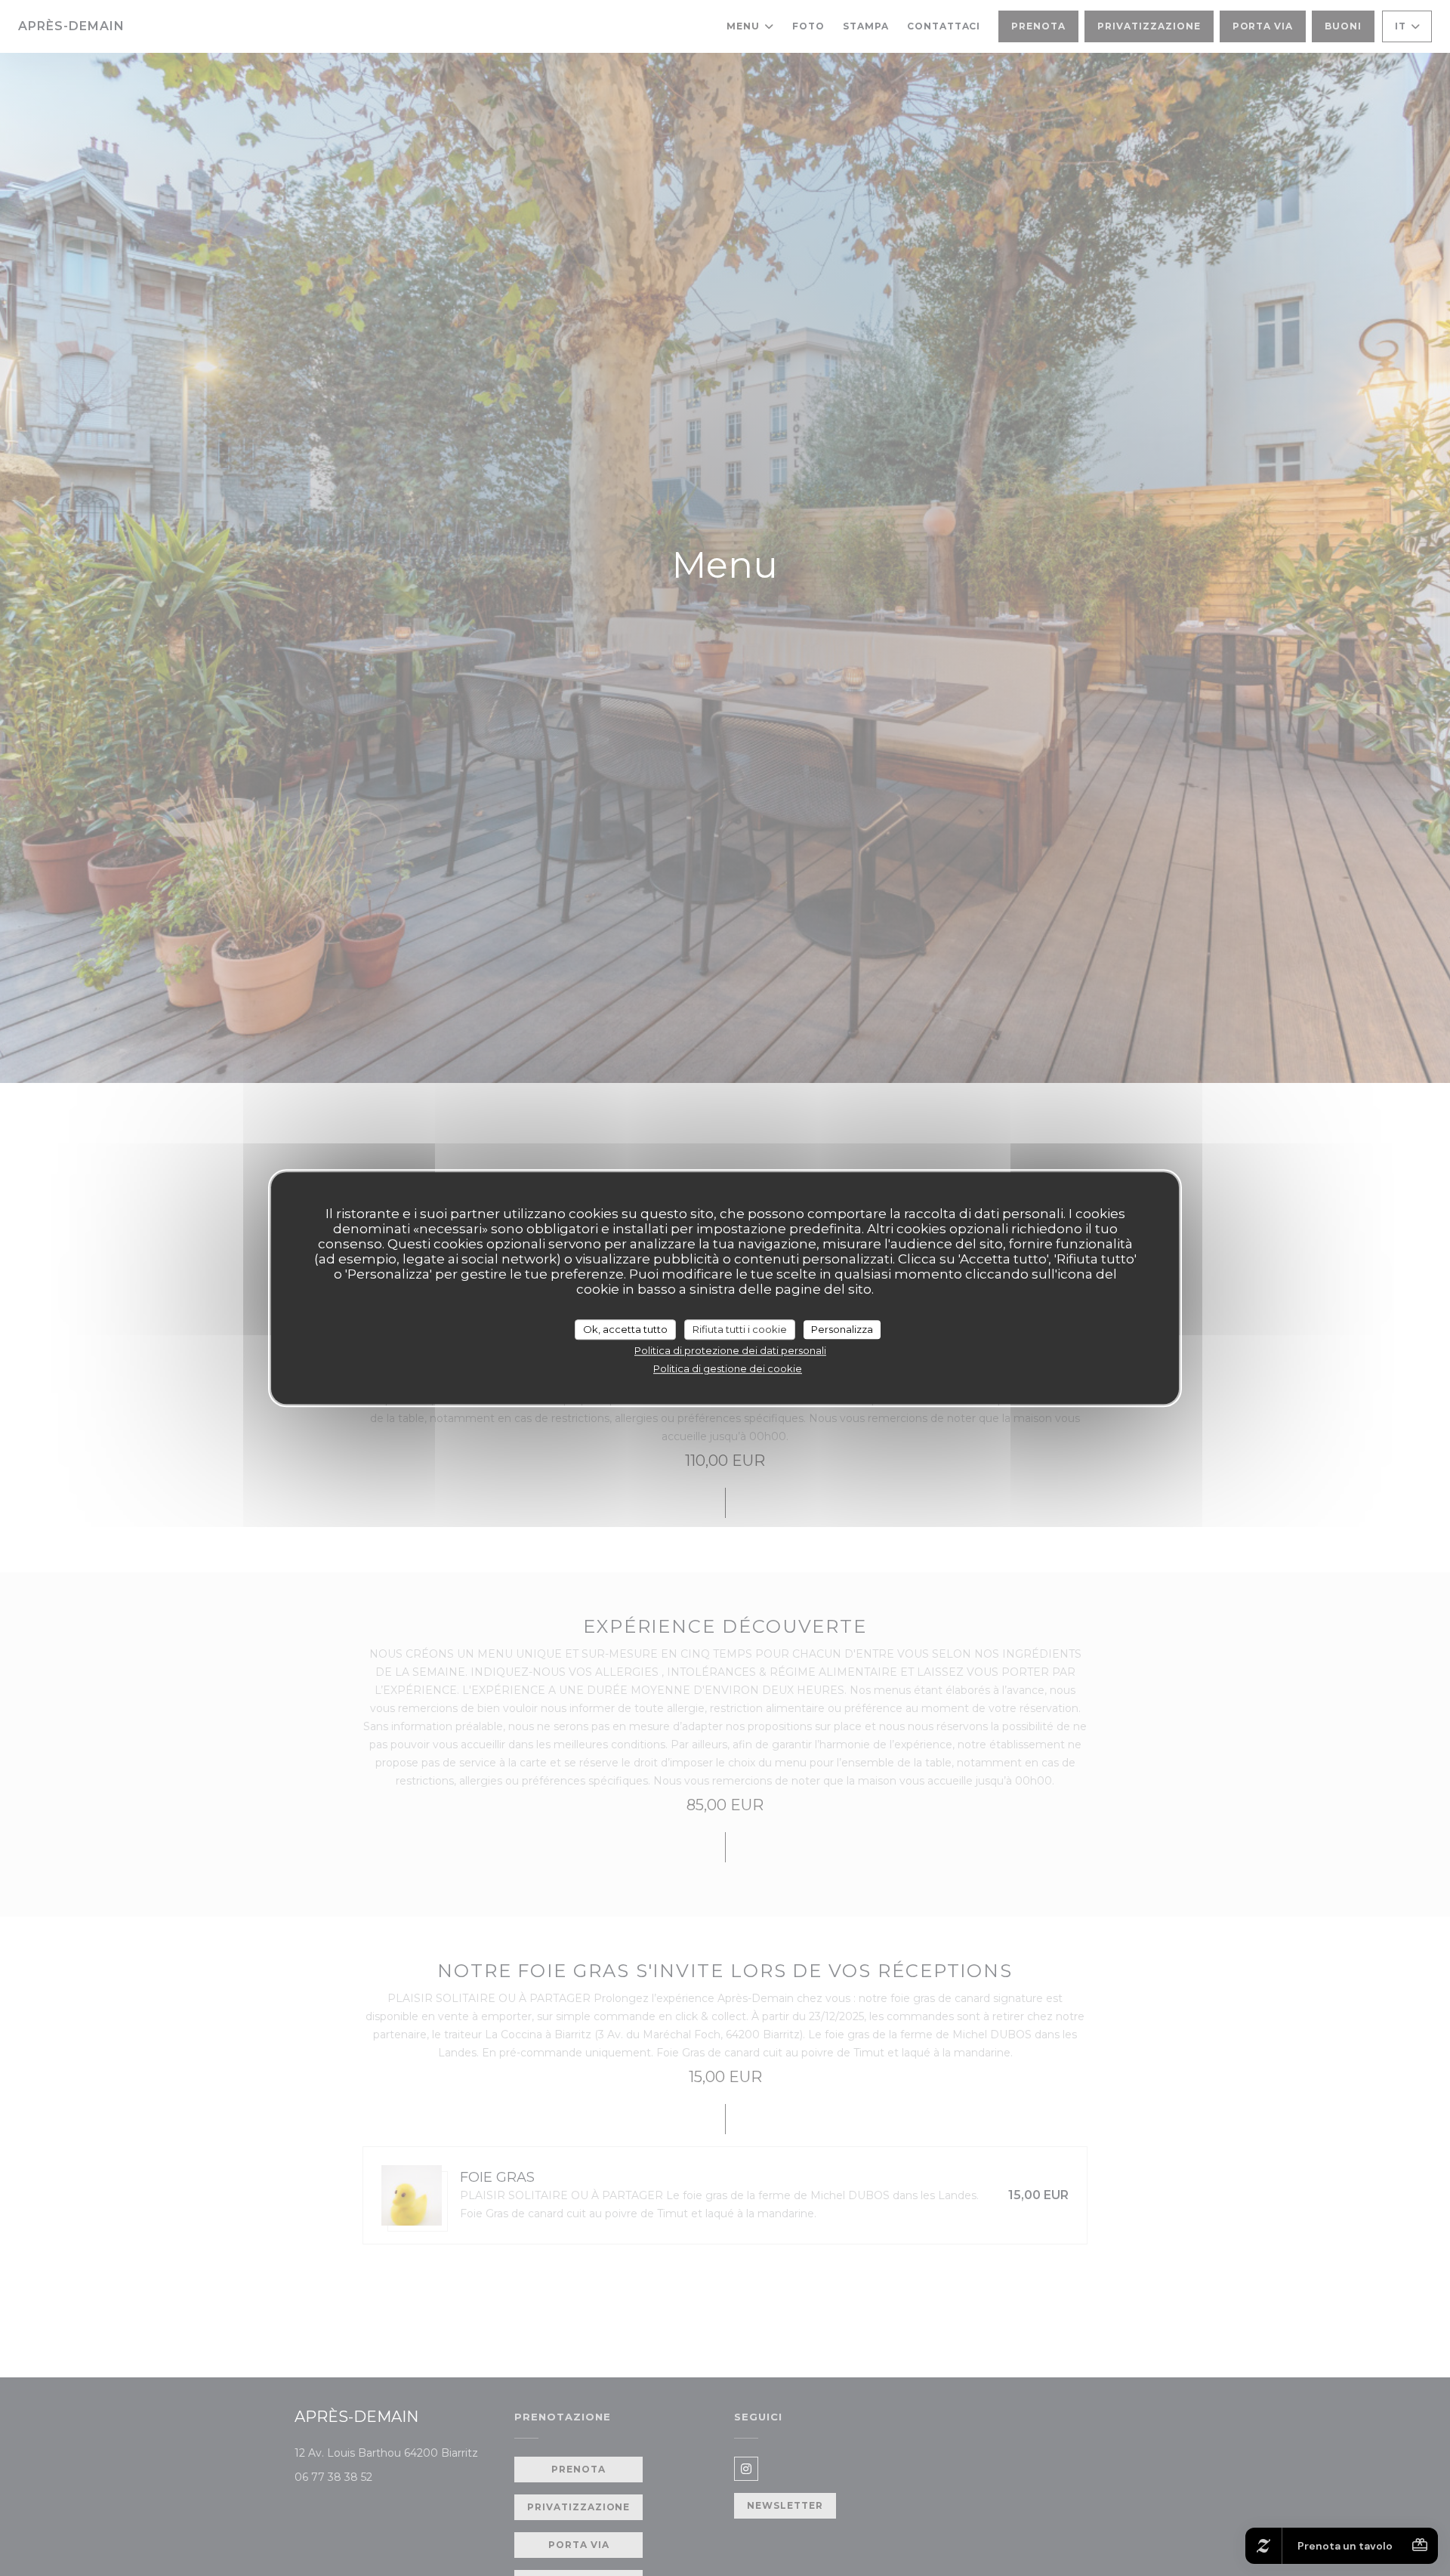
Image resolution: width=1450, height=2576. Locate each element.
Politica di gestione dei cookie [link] (728, 1368)
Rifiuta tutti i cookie (740, 1329)
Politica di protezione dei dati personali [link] (730, 1350)
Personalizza (842, 1329)
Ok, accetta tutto (625, 1329)
